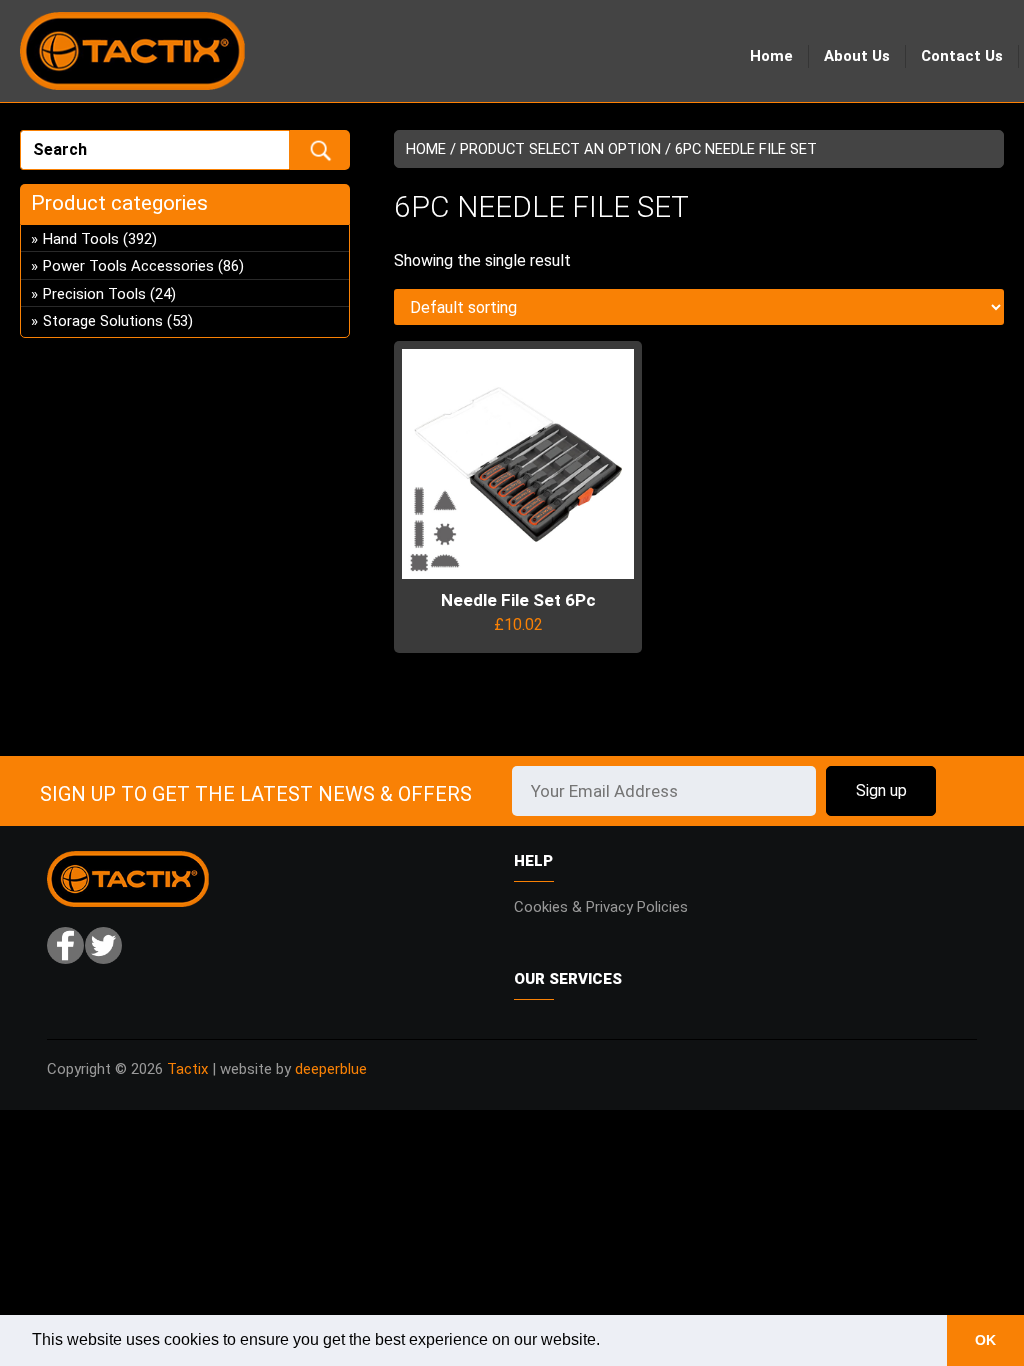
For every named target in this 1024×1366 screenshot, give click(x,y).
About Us (857, 56)
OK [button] (985, 1340)
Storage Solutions (103, 321)
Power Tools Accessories (128, 266)
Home (771, 56)
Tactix (187, 1069)
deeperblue (331, 1069)
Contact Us (962, 56)
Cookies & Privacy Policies (601, 907)
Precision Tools (94, 294)
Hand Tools (81, 239)
